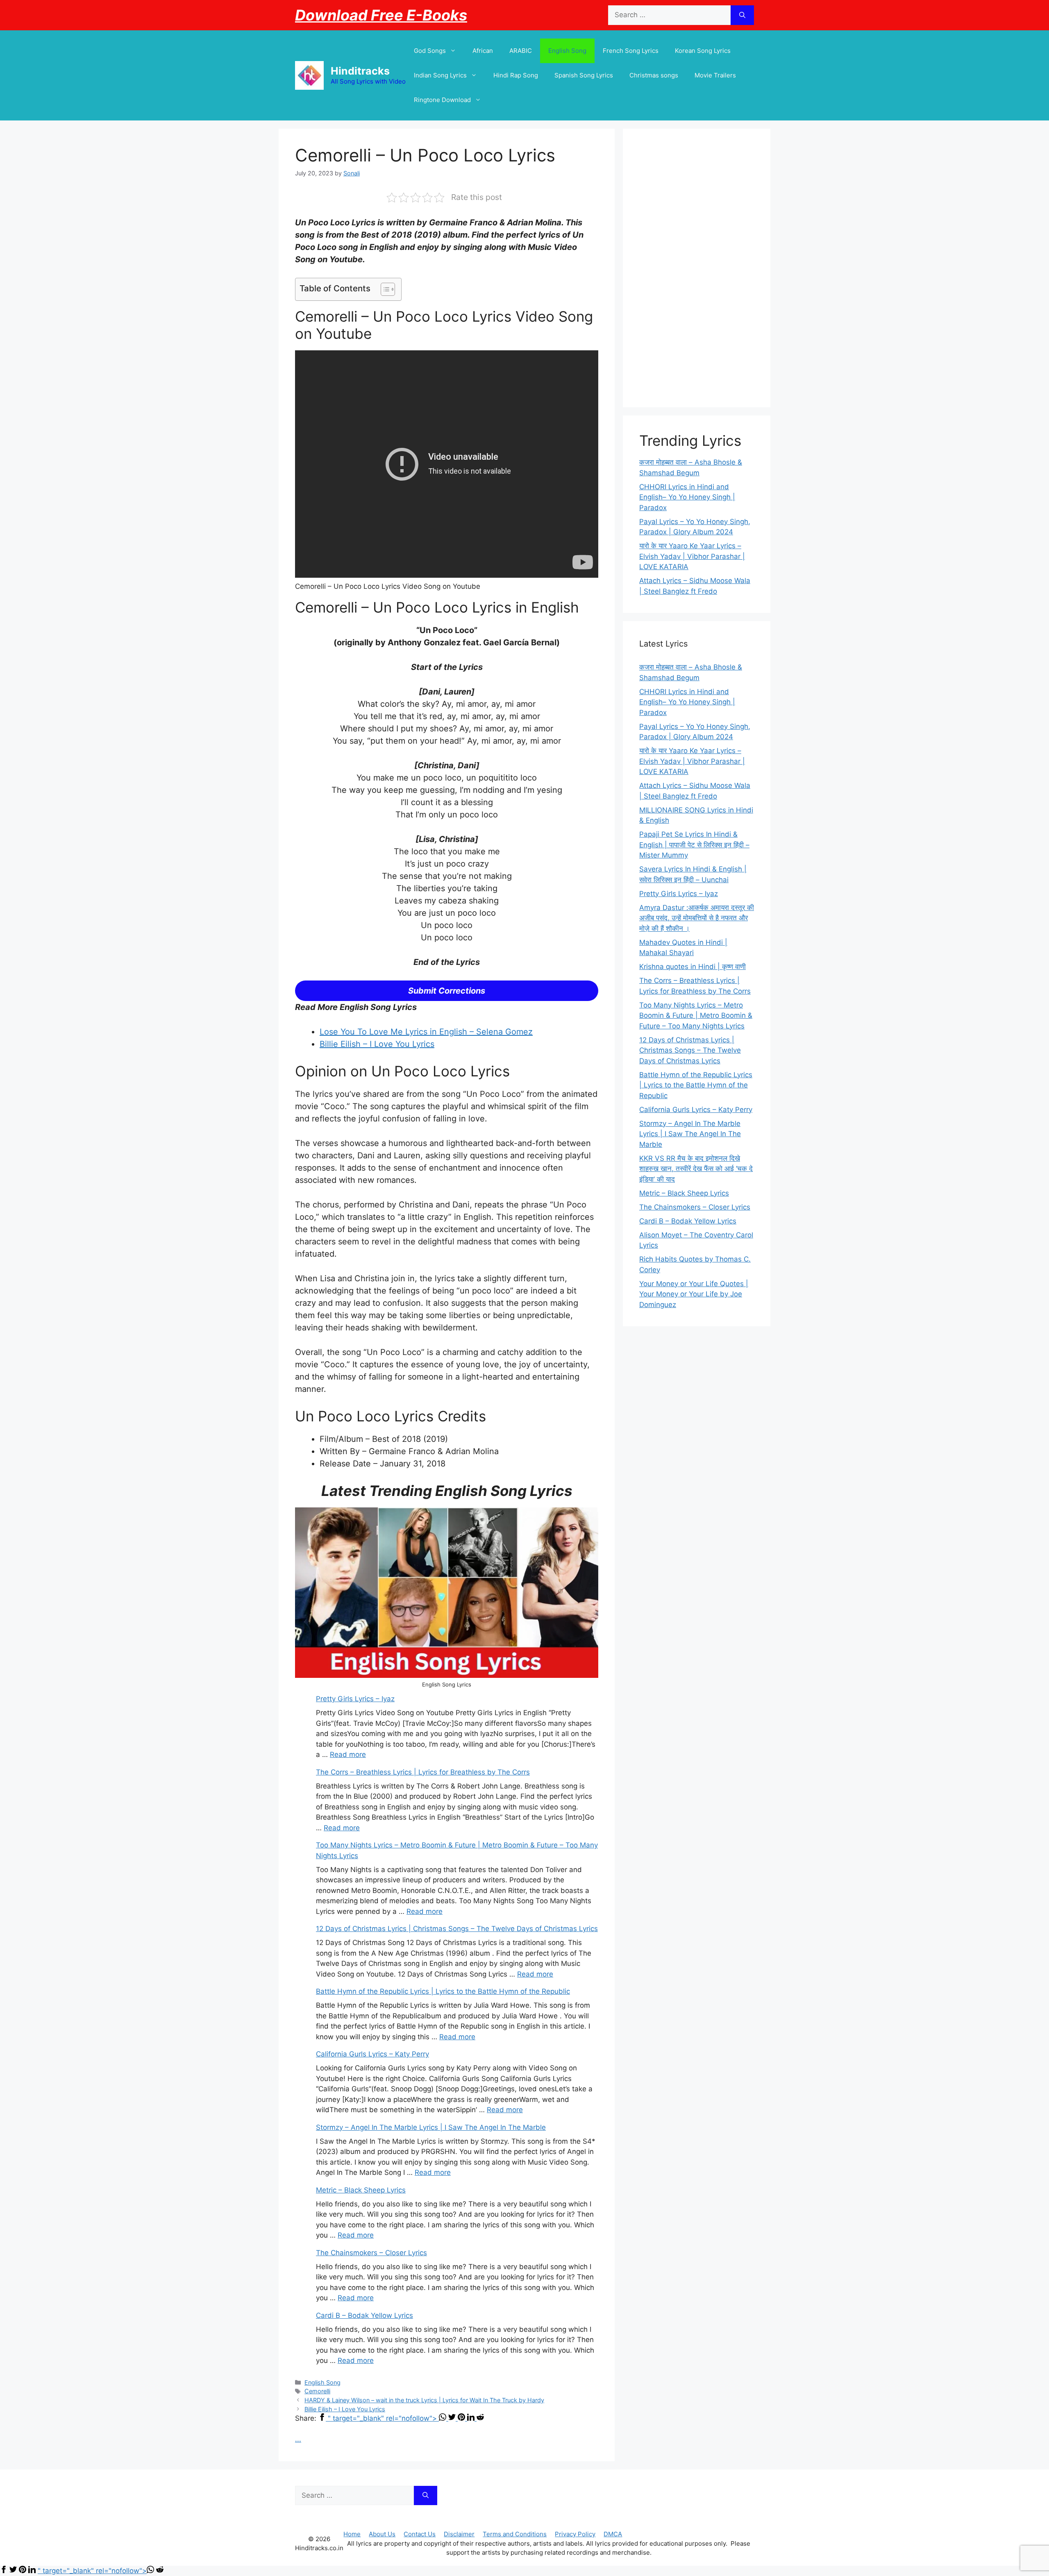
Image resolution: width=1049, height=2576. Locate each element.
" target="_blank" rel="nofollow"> (383, 2418)
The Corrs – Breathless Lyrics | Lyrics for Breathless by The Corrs (423, 1772)
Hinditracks (360, 71)
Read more (348, 1754)
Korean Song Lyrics (703, 51)
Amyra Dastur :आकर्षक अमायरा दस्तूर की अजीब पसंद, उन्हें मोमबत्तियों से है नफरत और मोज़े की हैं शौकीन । (697, 918)
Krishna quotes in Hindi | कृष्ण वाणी (693, 967)
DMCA (613, 2534)
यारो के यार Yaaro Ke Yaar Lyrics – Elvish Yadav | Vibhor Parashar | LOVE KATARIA (692, 556)
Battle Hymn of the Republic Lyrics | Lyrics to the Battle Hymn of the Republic (443, 1991)
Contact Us (420, 2534)
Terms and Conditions (515, 2534)
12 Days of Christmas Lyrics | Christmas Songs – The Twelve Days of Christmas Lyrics (457, 1929)
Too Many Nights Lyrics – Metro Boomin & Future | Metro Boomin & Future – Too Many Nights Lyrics (696, 1016)
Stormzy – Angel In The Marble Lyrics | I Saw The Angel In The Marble (431, 2127)
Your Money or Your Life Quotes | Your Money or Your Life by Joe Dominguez (694, 1294)
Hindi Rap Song (516, 75)
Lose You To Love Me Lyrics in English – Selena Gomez (426, 1032)
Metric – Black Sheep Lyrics (361, 2190)
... (298, 2439)
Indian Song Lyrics (440, 75)
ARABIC (521, 51)
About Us (382, 2534)
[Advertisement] (697, 268)
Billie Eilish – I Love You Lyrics (377, 1044)
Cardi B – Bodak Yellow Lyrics (364, 2315)
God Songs (430, 51)
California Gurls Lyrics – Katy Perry (372, 2054)
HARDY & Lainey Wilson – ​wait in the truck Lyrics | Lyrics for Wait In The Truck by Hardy (424, 2400)
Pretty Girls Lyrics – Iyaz (355, 1699)
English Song (567, 51)
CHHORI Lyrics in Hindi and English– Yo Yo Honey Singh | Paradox (687, 497)
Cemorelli (317, 2391)
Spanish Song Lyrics (584, 75)
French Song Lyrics (631, 51)
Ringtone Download (442, 100)
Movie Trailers (715, 75)
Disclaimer (459, 2534)
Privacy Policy (575, 2534)
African (483, 51)
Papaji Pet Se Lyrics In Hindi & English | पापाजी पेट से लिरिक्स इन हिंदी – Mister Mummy (694, 845)
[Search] (742, 15)
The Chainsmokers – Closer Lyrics (371, 2253)
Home (352, 2534)
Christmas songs (654, 75)
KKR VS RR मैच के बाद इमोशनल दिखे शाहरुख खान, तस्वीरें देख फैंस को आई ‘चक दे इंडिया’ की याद (696, 1169)
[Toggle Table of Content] (384, 289)
